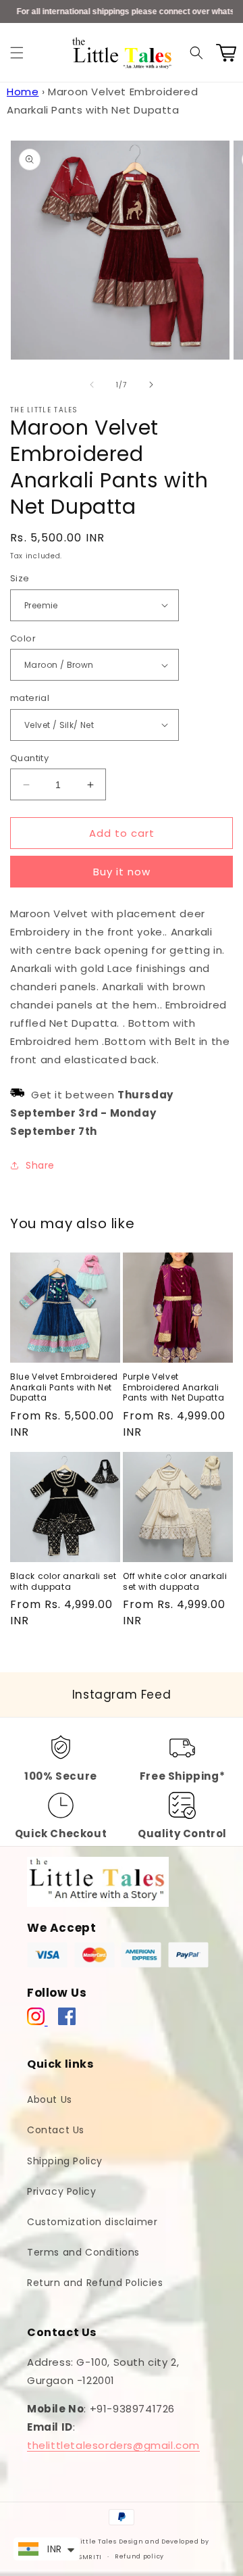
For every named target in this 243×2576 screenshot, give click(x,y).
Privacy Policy (61, 2191)
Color (23, 638)
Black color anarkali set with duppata (63, 1581)
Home (23, 92)
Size (20, 578)
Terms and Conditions (83, 2252)
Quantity (29, 758)
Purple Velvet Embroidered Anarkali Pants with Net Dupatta (173, 1387)
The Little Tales (89, 2542)
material (30, 698)
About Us (50, 2099)
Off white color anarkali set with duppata (175, 1581)
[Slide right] (151, 385)
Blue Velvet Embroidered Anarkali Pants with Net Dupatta (64, 1387)
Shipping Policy (65, 2161)
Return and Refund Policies (95, 2283)
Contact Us (56, 2130)
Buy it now (122, 872)
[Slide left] (92, 385)
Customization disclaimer (92, 2222)
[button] (17, 53)
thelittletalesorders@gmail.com (113, 2445)
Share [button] (40, 1165)
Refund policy (139, 2556)
